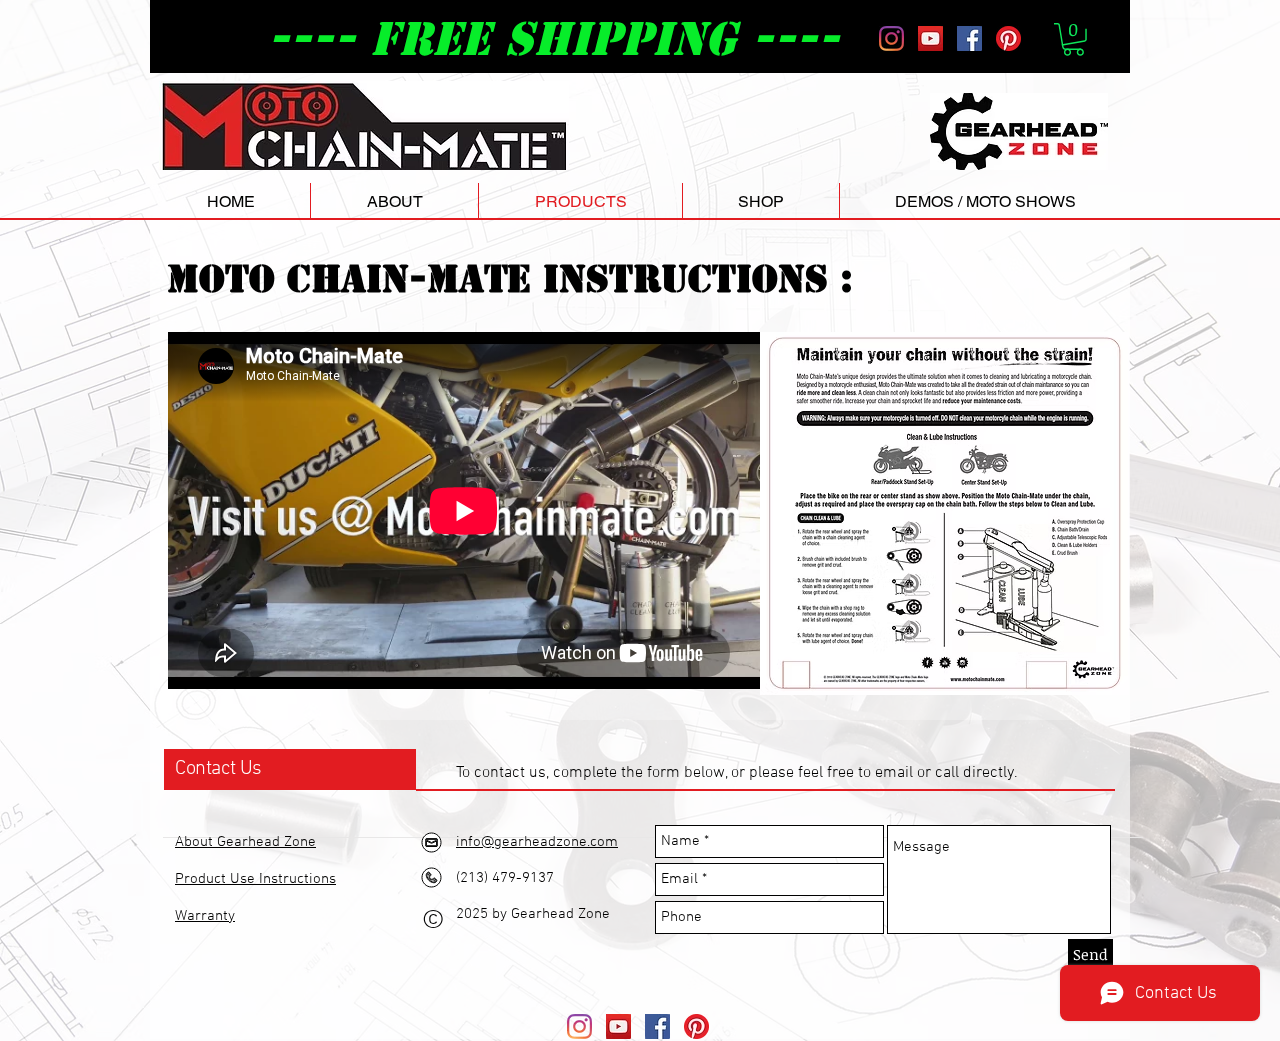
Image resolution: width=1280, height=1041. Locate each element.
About (245, 842)
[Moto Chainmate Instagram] (891, 38)
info (537, 842)
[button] (1073, 39)
